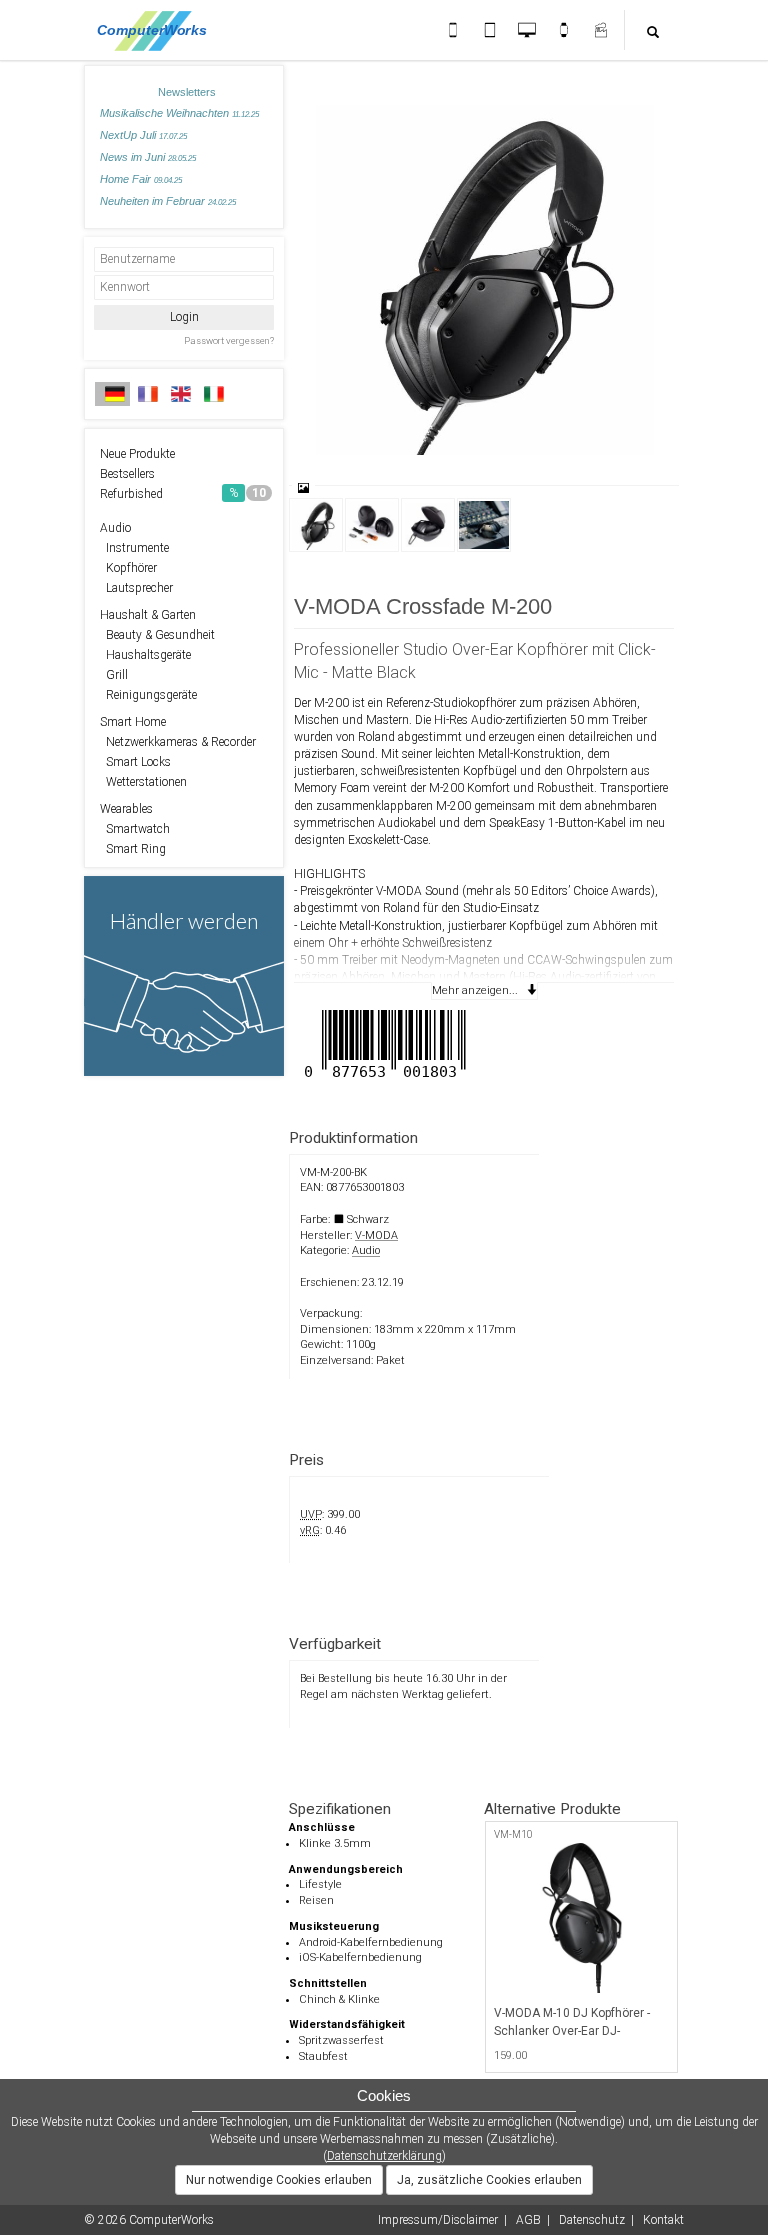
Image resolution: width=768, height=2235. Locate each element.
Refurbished (183, 494)
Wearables (126, 809)
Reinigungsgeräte (148, 695)
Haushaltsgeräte (145, 655)
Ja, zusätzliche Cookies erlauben (489, 2180)
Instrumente (134, 548)
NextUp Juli (143, 135)
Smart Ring (133, 849)
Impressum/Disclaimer (438, 2220)
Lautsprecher (136, 588)
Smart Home (133, 722)
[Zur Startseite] (157, 30)
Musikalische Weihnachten (179, 113)
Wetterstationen (143, 782)
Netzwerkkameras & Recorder (178, 742)
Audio (115, 528)
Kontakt (663, 2220)
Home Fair (141, 179)
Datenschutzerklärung (384, 2156)
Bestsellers (127, 474)
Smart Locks (135, 762)
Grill (114, 675)
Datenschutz (592, 2220)
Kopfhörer (128, 568)
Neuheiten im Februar (168, 201)
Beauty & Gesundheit (157, 635)
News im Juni (148, 157)
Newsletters (187, 92)
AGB (528, 2220)
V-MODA (376, 1235)
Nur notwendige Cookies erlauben (279, 2180)
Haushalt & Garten (148, 615)
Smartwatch (135, 829)
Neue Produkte (137, 454)
